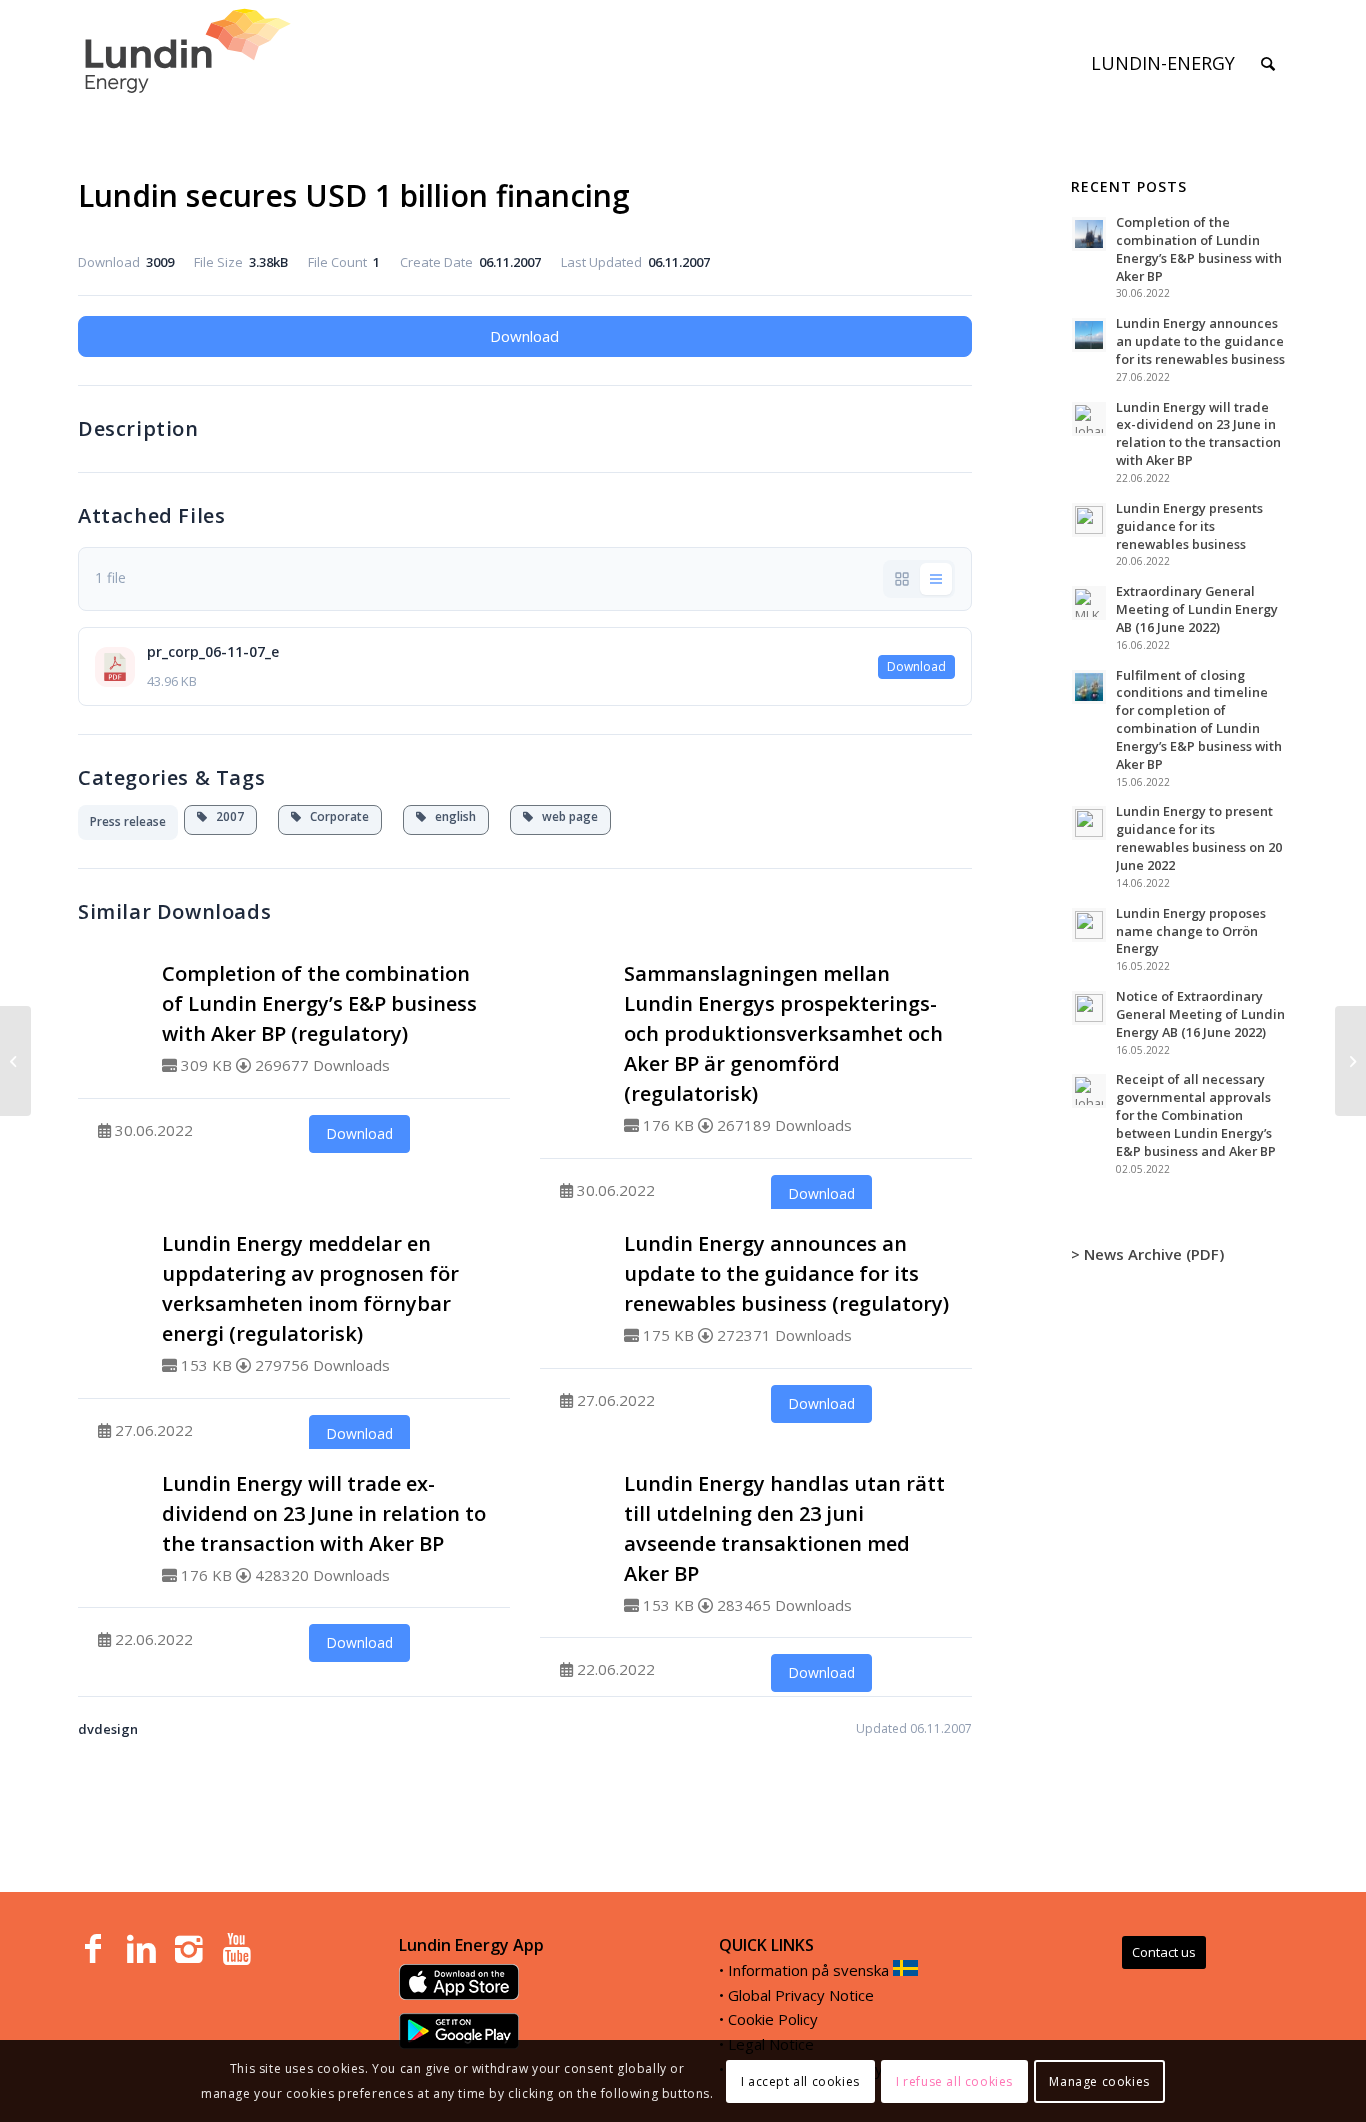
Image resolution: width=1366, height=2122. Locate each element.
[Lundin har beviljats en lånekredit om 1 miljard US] (15, 1061)
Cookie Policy (773, 2019)
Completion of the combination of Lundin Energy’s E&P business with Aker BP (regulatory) (319, 1003)
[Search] (1268, 63)
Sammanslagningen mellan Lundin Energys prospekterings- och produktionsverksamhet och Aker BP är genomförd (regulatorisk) (783, 1033)
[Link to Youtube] (237, 1949)
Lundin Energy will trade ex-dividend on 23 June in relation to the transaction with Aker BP (324, 1513)
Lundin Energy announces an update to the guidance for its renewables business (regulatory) (786, 1273)
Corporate (335, 816)
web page (565, 816)
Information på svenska (808, 1970)
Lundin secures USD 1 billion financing (354, 195)
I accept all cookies (800, 2080)
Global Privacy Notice (801, 1995)
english (451, 816)
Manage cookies (1099, 2080)
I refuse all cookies (954, 2080)
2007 (225, 816)
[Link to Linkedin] (141, 1949)
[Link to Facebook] (93, 1949)
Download (524, 336)
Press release (128, 821)
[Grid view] (902, 579)
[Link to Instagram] (189, 1949)
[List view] (936, 579)
